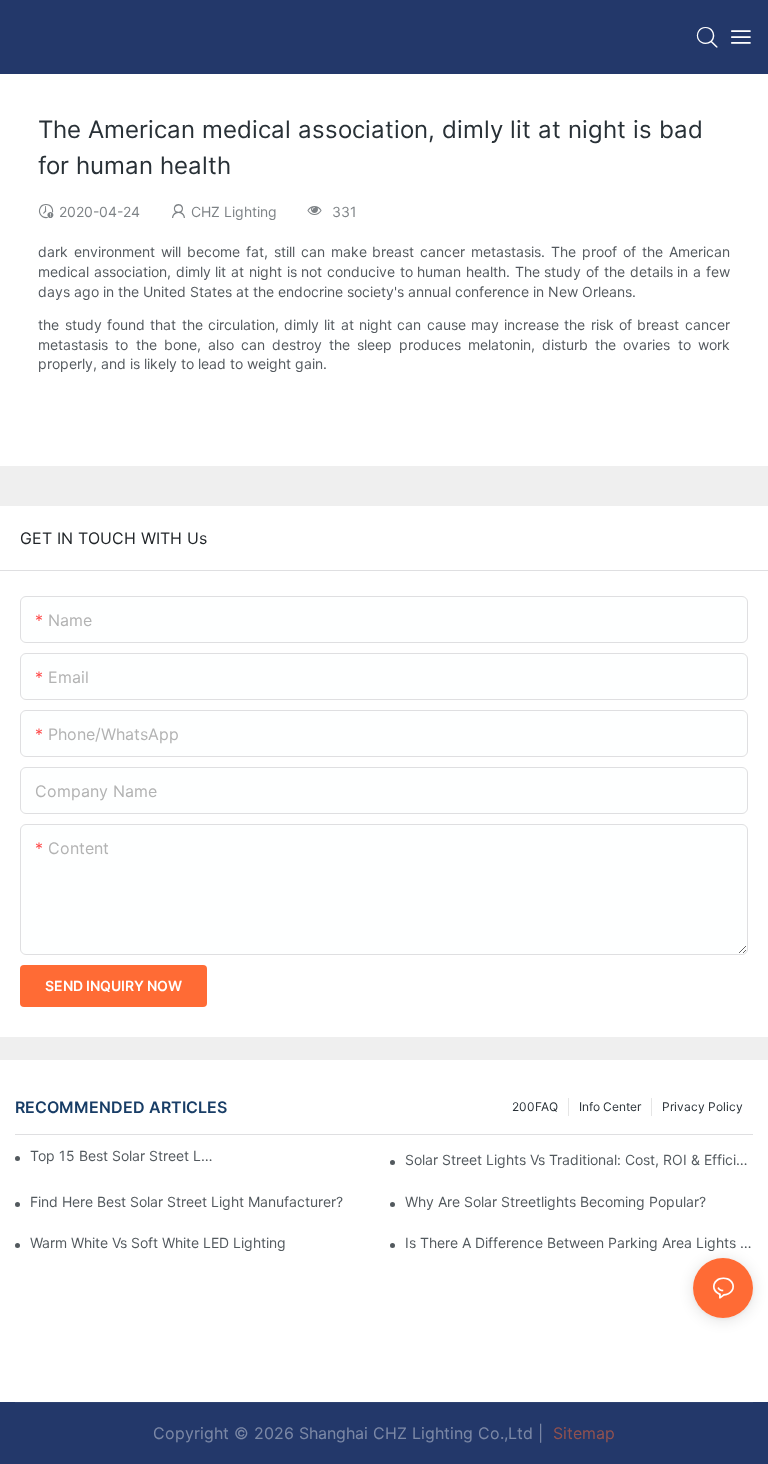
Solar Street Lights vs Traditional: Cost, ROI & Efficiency (579, 1159)
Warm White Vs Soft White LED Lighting (158, 1242)
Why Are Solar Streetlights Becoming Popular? (555, 1201)
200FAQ (535, 1106)
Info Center (610, 1106)
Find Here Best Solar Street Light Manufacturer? (186, 1201)
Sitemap (581, 1433)
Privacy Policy (702, 1106)
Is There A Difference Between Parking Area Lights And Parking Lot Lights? (579, 1242)
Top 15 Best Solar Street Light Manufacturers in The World (121, 1155)
